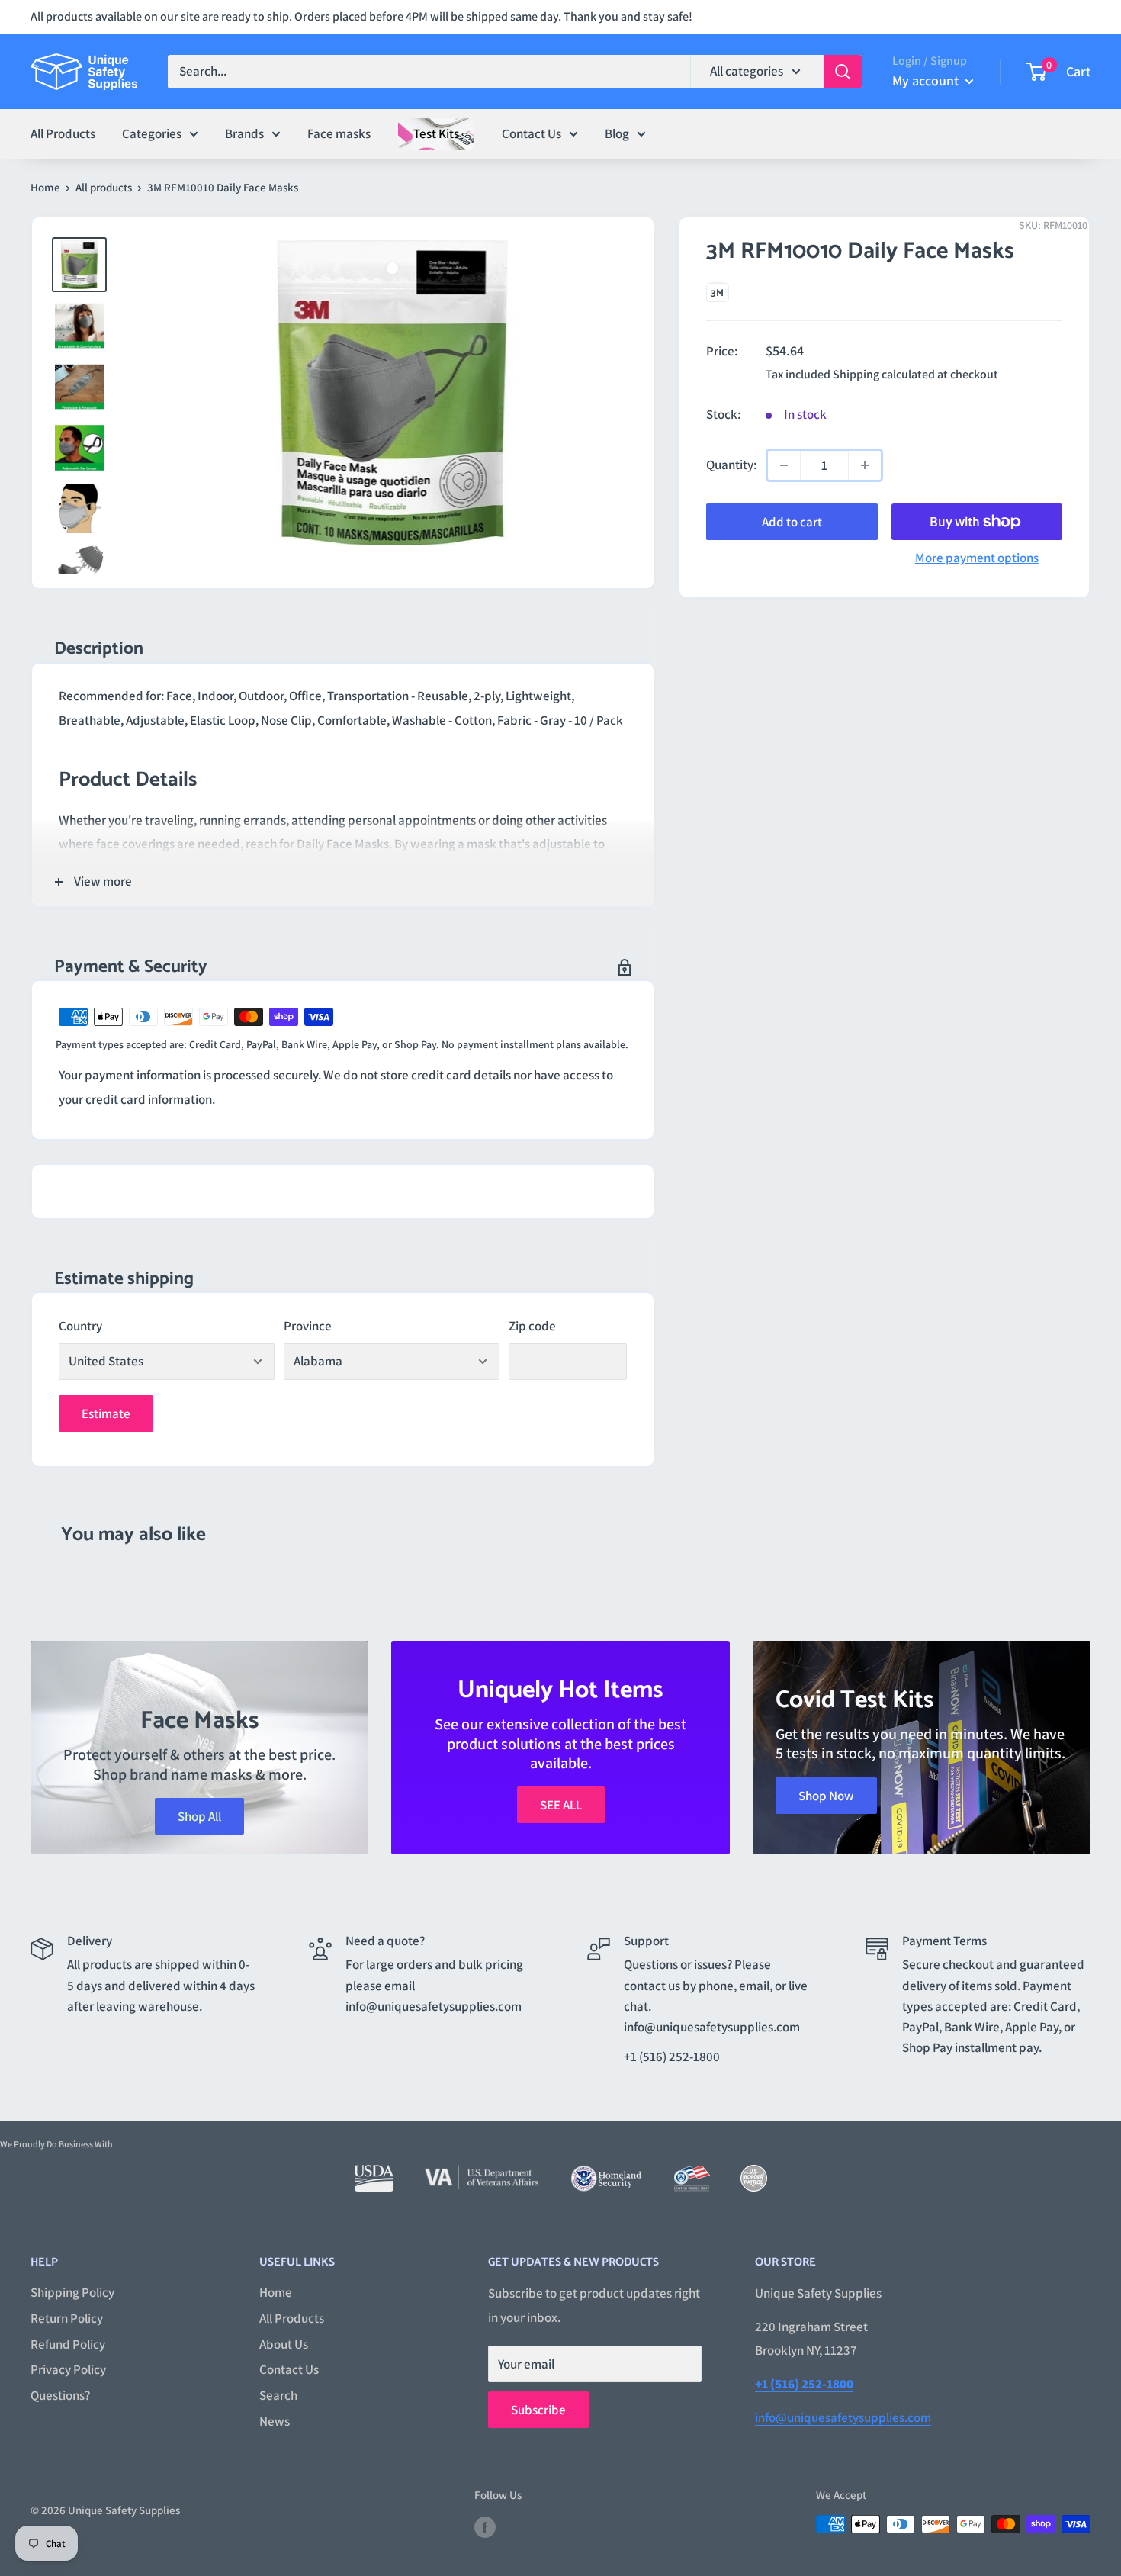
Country (80, 1326)
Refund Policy (68, 2344)
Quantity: (731, 465)
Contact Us (532, 133)
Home (45, 187)
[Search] (843, 72)
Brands (244, 133)
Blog (617, 133)
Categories (152, 133)
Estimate (106, 1413)
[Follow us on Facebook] (485, 2526)
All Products (63, 133)
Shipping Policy (72, 2292)
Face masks (339, 133)
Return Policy (67, 2318)
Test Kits (436, 133)
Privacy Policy (68, 2369)
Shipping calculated (884, 374)
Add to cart (792, 522)
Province (308, 1326)
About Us (284, 2344)
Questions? (60, 2395)
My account (927, 80)
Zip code (532, 1326)
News (275, 2421)
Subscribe (538, 2410)
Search (278, 2395)
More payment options (977, 558)
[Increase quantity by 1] (865, 465)
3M (718, 293)
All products (104, 187)
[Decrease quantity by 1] (784, 465)
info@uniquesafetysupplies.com (843, 2417)
